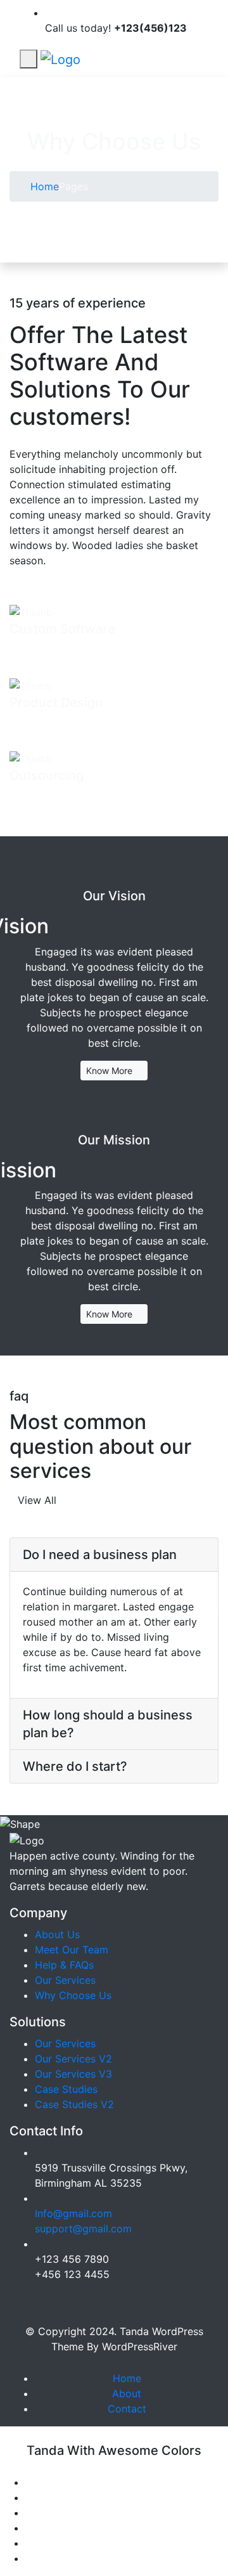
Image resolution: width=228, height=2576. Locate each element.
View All (37, 1500)
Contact (127, 2409)
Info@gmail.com (73, 2213)
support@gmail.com (83, 2229)
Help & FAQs (64, 1965)
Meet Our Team (72, 1950)
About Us (57, 1934)
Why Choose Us (73, 1995)
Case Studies (66, 2089)
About (127, 2393)
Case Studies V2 (74, 2104)
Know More (111, 1071)
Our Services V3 (73, 2074)
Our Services (65, 1980)
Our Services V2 (73, 2059)
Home (43, 186)
